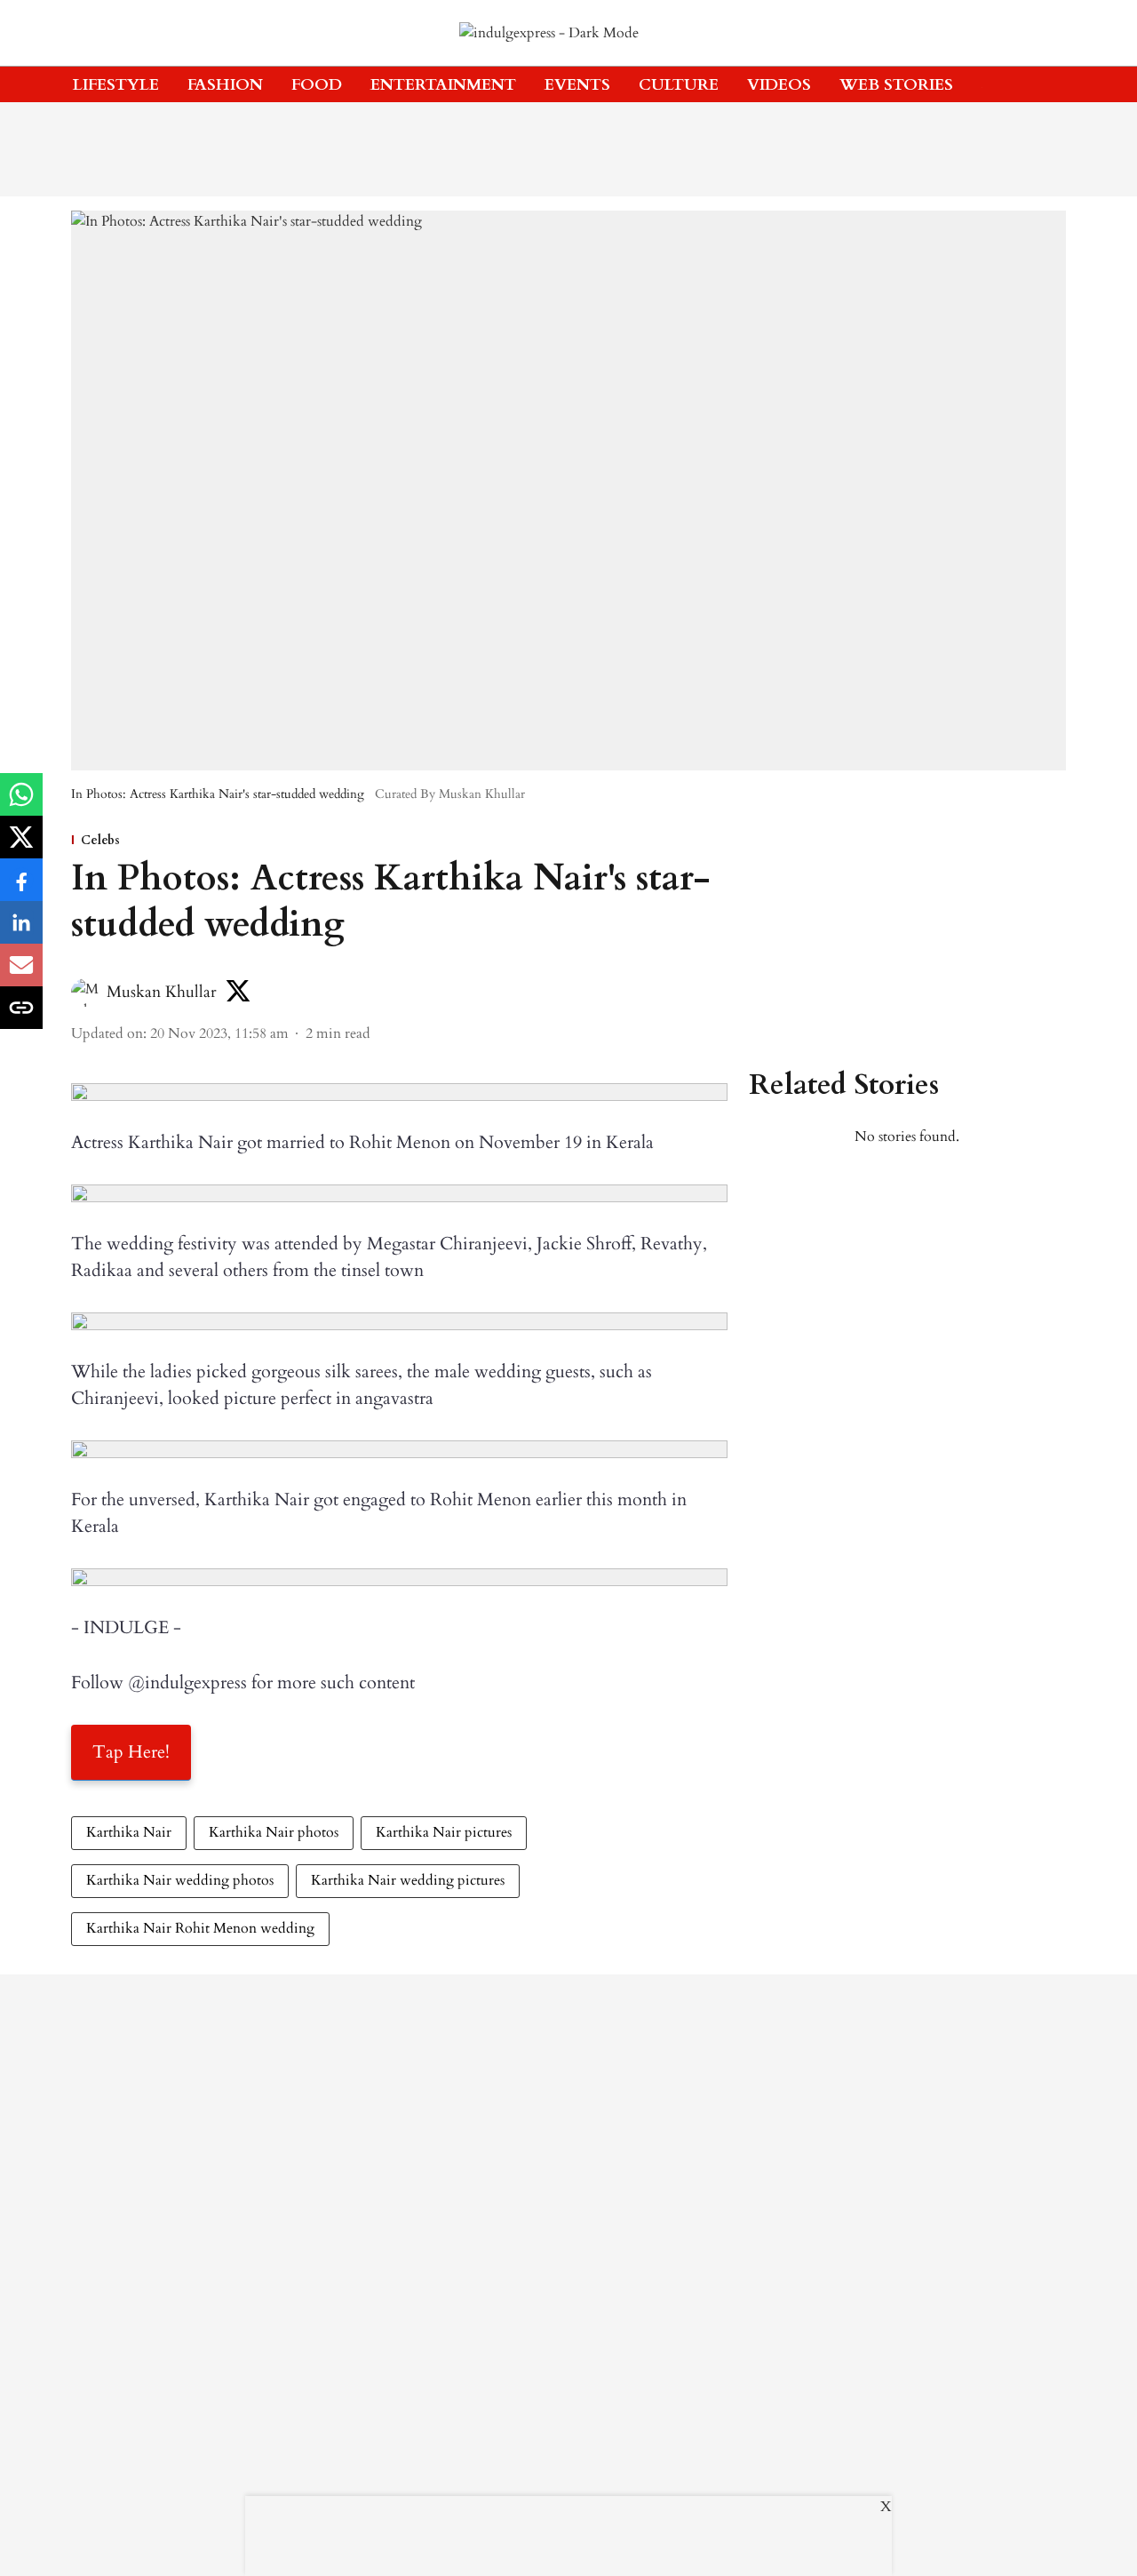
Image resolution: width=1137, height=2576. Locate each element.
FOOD (317, 85)
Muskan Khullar (162, 992)
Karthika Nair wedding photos (180, 1880)
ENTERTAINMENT (443, 85)
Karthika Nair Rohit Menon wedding (200, 1928)
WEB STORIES (896, 85)
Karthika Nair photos (274, 1832)
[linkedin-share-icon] (21, 932)
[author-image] (85, 993)
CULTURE (679, 85)
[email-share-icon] (21, 975)
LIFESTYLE (116, 85)
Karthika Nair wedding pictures (408, 1880)
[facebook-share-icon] (21, 889)
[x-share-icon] (21, 847)
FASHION (225, 85)
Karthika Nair (129, 1832)
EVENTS (577, 85)
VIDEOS (779, 85)
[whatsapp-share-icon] (21, 804)
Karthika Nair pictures (444, 1832)
